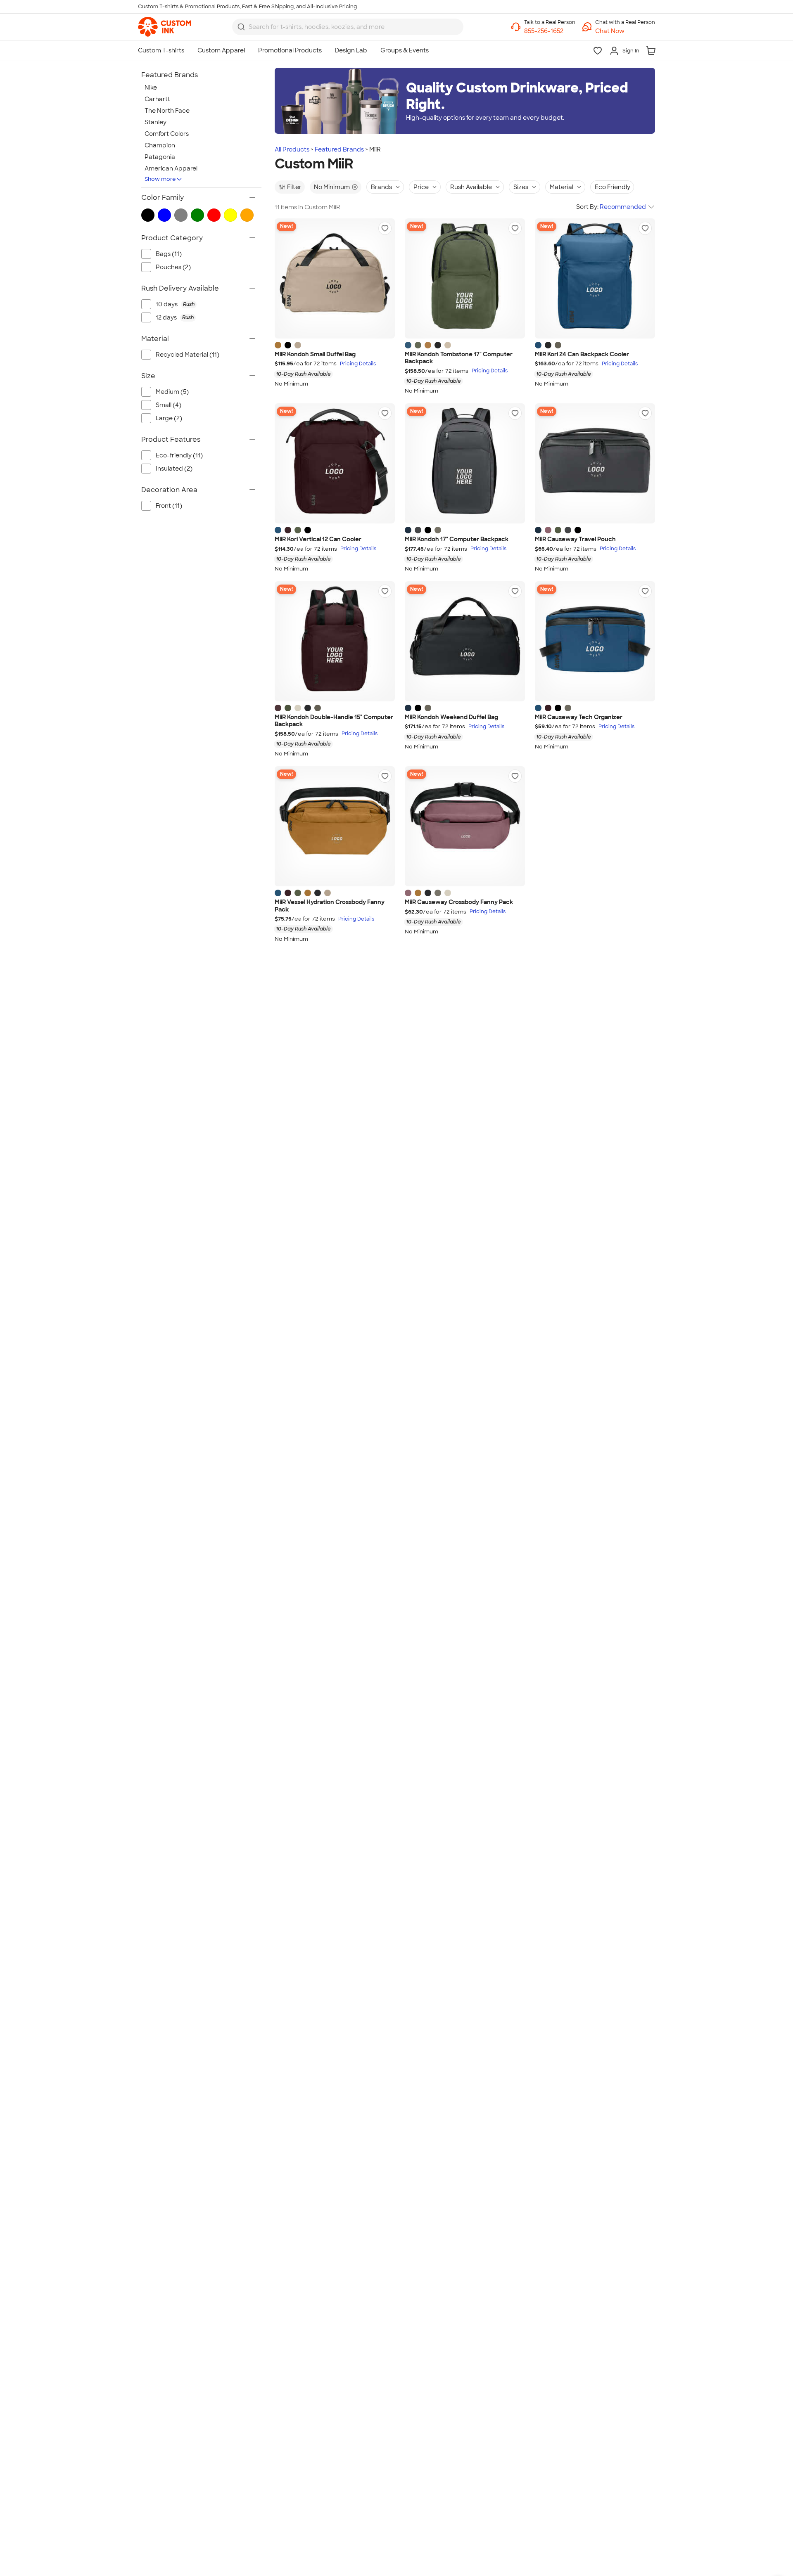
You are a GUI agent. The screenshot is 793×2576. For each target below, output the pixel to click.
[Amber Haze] (278, 345)
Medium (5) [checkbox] (172, 392)
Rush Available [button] (471, 187)
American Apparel (171, 168)
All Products (292, 149)
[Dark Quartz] (548, 530)
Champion (160, 145)
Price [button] (421, 187)
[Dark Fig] (288, 530)
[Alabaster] (298, 708)
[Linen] (298, 345)
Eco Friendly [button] (613, 187)
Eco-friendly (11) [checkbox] (179, 455)
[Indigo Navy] (408, 530)
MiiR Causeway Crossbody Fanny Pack (459, 902)
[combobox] (348, 27)
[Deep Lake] (408, 345)
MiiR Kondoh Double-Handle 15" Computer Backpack (334, 721)
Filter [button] (294, 187)
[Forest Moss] (418, 345)
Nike (151, 88)
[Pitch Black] (288, 345)
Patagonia (160, 157)
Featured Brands (339, 149)
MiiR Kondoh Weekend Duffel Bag (451, 717)
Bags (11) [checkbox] (169, 254)
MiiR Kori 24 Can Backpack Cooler (582, 354)
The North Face (167, 111)
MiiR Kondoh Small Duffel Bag (315, 354)
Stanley (156, 122)
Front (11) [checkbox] (169, 506)
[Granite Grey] (418, 530)
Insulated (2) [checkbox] (174, 469)
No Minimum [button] (332, 187)
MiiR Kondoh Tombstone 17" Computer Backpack (459, 358)
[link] (165, 27)
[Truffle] (558, 345)
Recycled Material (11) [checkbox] (188, 355)
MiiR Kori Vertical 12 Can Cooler (318, 539)
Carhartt (157, 99)
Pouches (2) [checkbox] (173, 267)
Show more (160, 179)
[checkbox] (205, 304)
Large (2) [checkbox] (169, 418)
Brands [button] (381, 187)
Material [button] (562, 187)
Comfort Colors (167, 134)
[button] (625, 31)
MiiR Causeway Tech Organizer (579, 717)
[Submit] (241, 27)
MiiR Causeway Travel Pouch (575, 539)
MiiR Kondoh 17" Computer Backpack (457, 539)
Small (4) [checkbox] (169, 405)
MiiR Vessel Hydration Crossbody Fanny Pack (330, 906)
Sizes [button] (521, 187)
